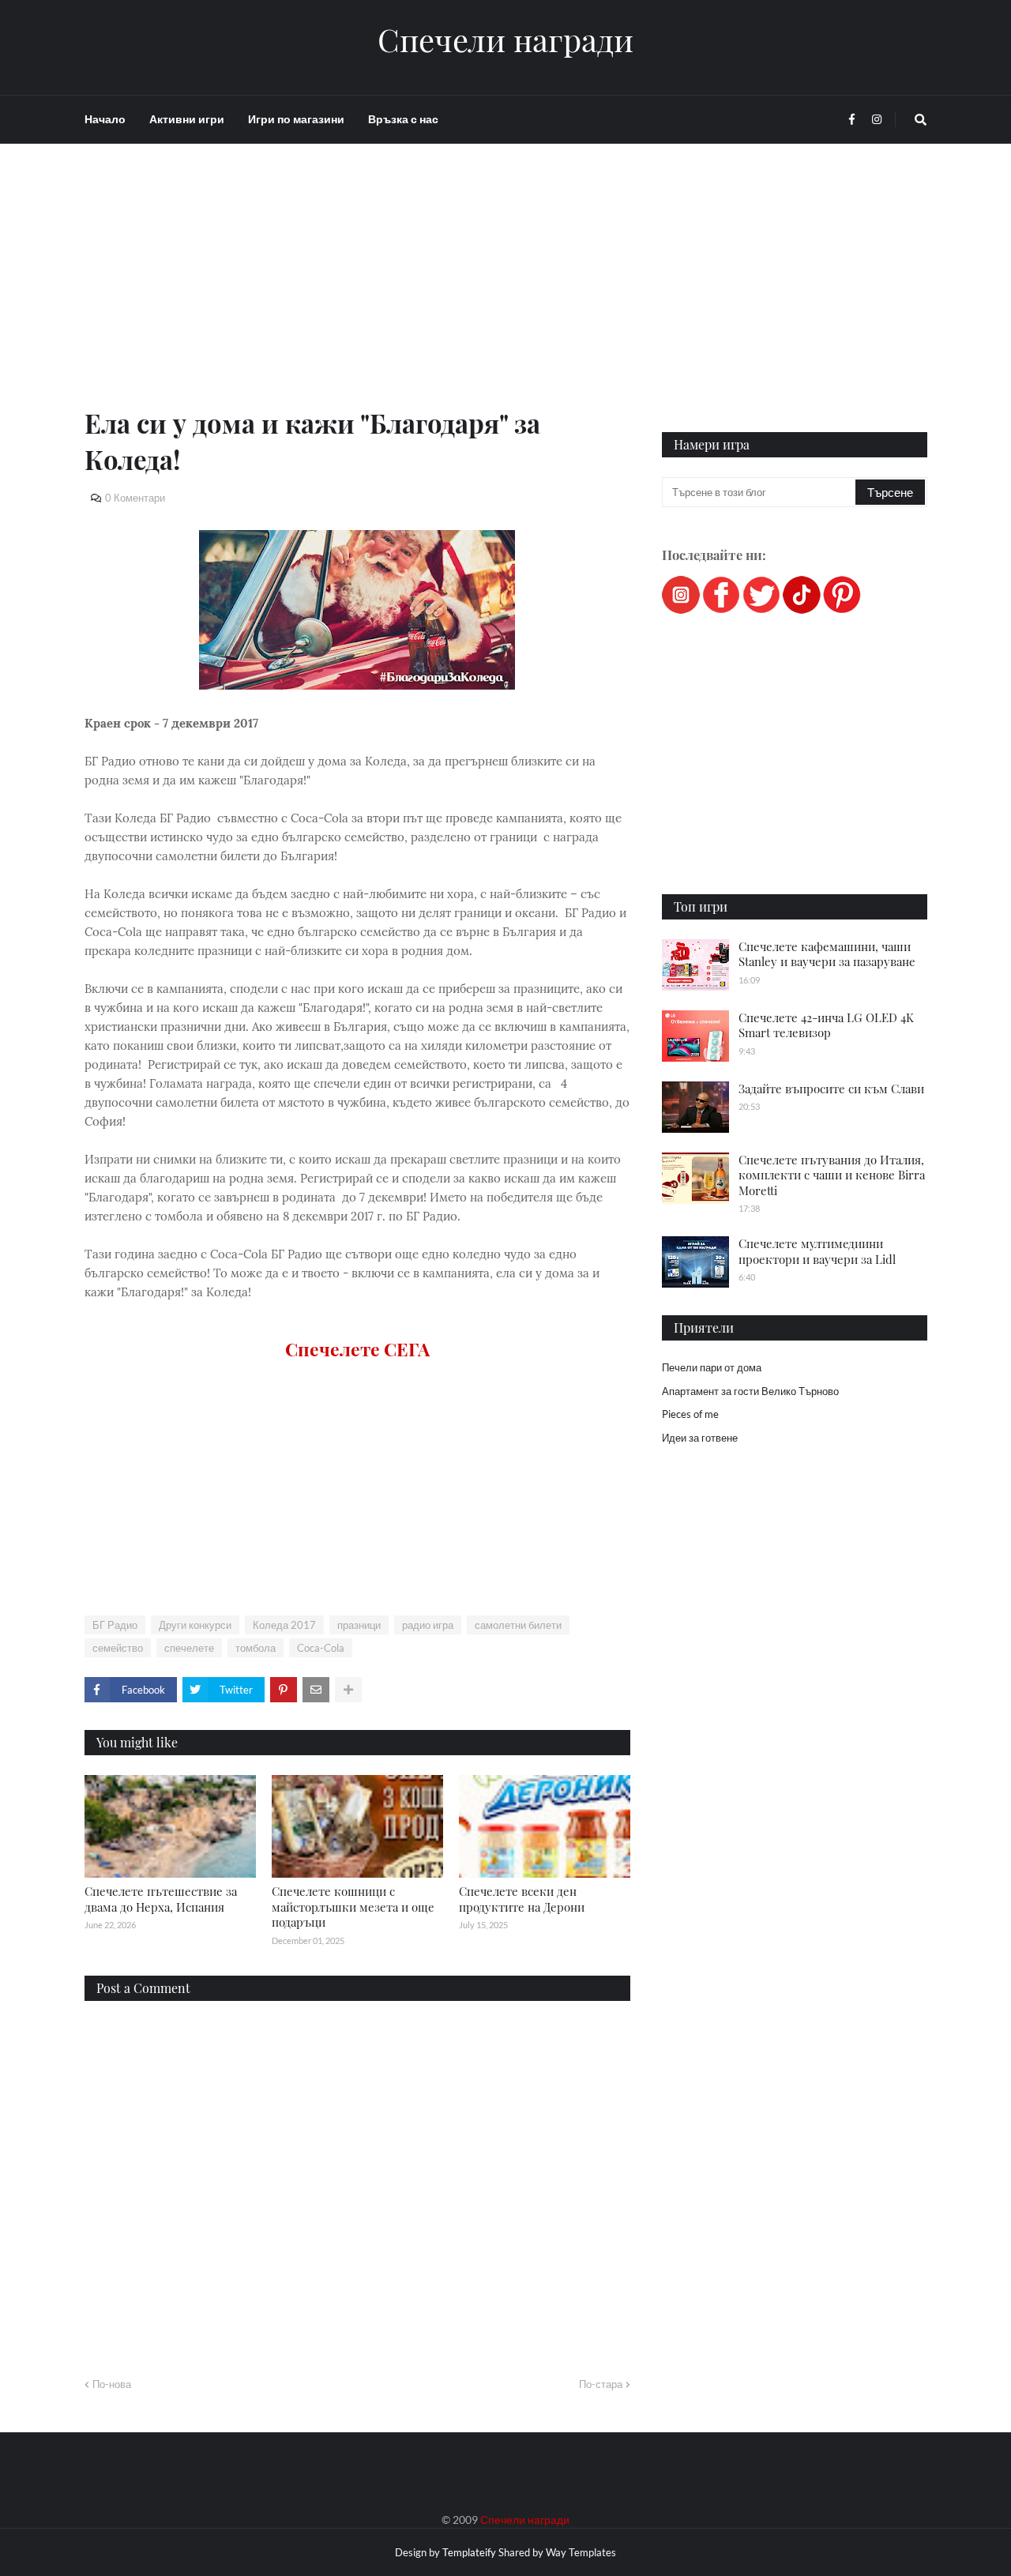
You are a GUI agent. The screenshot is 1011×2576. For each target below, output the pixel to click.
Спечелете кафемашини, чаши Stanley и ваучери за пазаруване (827, 954)
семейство (118, 1648)
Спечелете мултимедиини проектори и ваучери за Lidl (817, 1251)
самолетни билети (518, 1625)
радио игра (428, 1625)
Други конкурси (195, 1625)
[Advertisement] (357, 294)
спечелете (189, 1648)
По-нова (112, 2384)
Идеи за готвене (700, 1438)
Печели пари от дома (712, 1367)
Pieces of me (690, 1414)
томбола (256, 1648)
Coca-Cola (321, 1648)
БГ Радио (115, 1625)
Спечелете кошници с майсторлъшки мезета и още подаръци (353, 1907)
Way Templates (581, 2552)
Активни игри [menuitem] (187, 119)
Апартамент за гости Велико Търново (750, 1391)
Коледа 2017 (284, 1625)
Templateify (469, 2552)
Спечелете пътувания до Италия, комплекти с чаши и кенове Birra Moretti (832, 1175)
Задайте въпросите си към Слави (831, 1089)
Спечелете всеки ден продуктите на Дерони (522, 1899)
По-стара (601, 2384)
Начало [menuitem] (105, 119)
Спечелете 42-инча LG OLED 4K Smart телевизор (826, 1025)
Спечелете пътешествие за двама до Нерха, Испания (161, 1899)
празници (359, 1625)
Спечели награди (505, 39)
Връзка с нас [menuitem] (403, 119)
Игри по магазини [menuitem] (296, 119)
